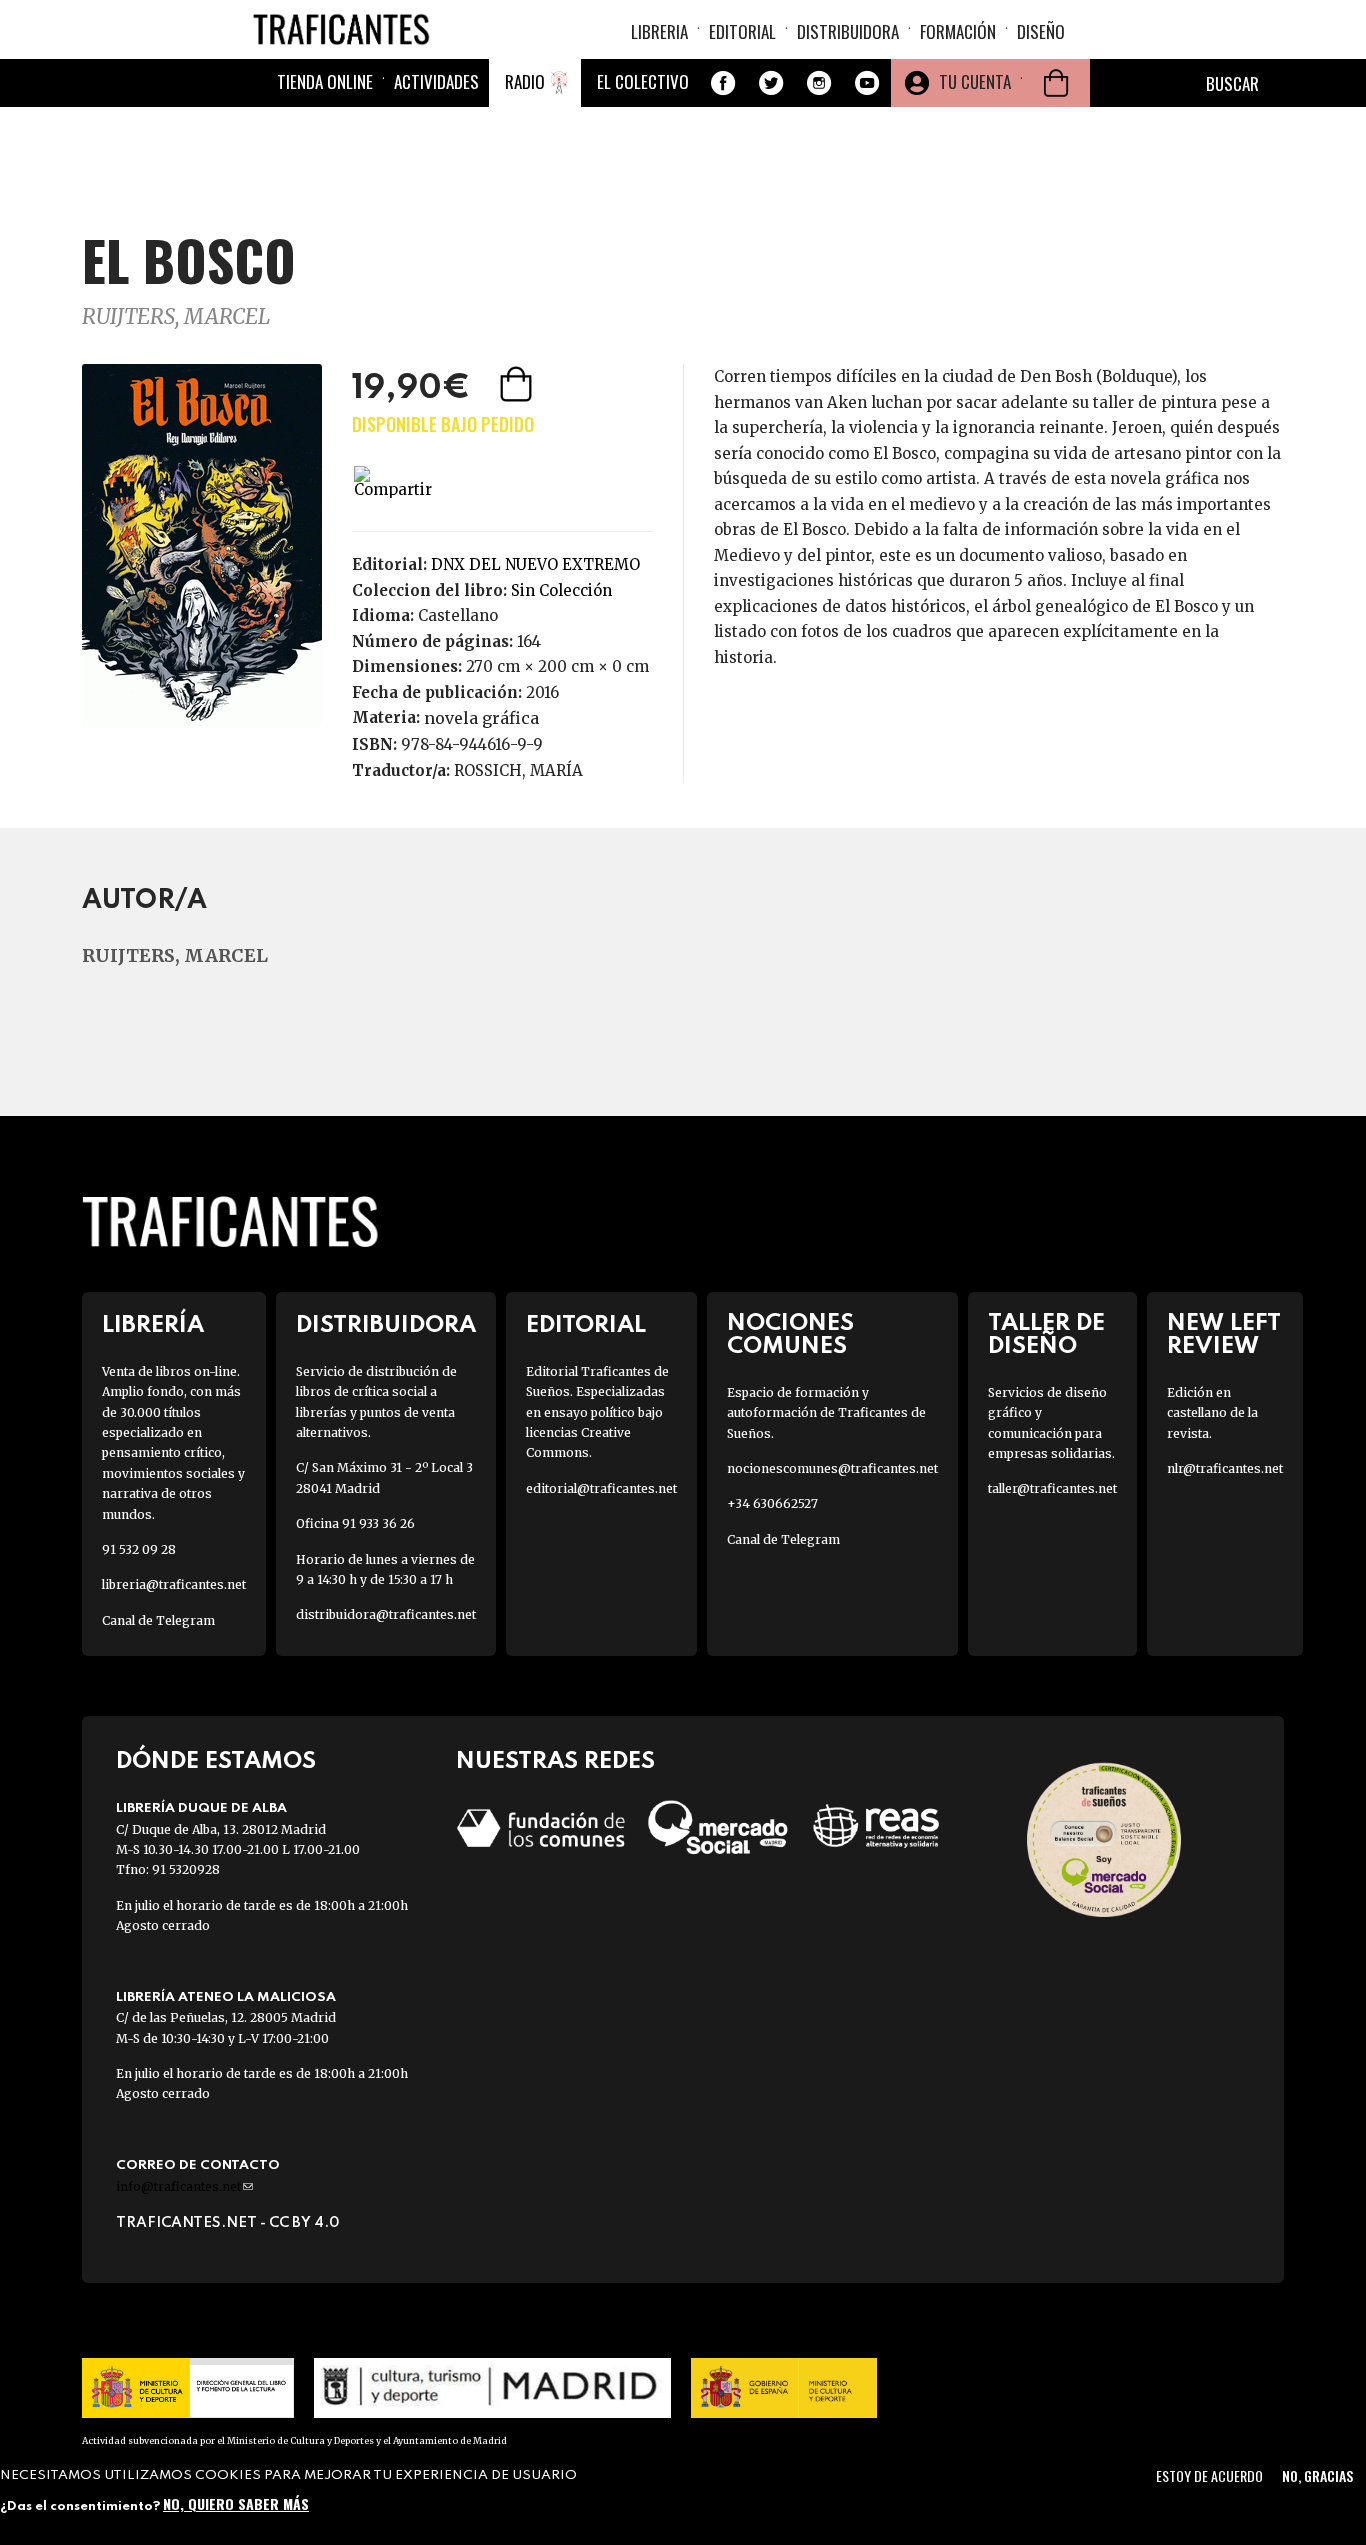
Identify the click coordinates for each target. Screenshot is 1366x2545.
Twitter (771, 83)
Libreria (659, 31)
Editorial (742, 31)
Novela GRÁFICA (481, 718)
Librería (153, 1325)
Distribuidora (848, 31)
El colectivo (643, 81)
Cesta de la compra (1056, 83)
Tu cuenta (975, 81)
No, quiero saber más (236, 2502)
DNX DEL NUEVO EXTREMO (535, 564)
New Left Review (1224, 1335)
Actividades (436, 81)
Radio (525, 81)
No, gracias (1317, 2475)
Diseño (1041, 31)
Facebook (723, 83)
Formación (958, 31)
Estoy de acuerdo (1209, 2475)
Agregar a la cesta (518, 384)
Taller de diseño (1046, 1335)
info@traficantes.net (184, 2186)
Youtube (867, 83)
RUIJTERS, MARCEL (176, 316)
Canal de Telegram (158, 1620)
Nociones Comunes (790, 1335)
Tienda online (325, 81)
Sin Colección (561, 590)
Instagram (819, 83)
